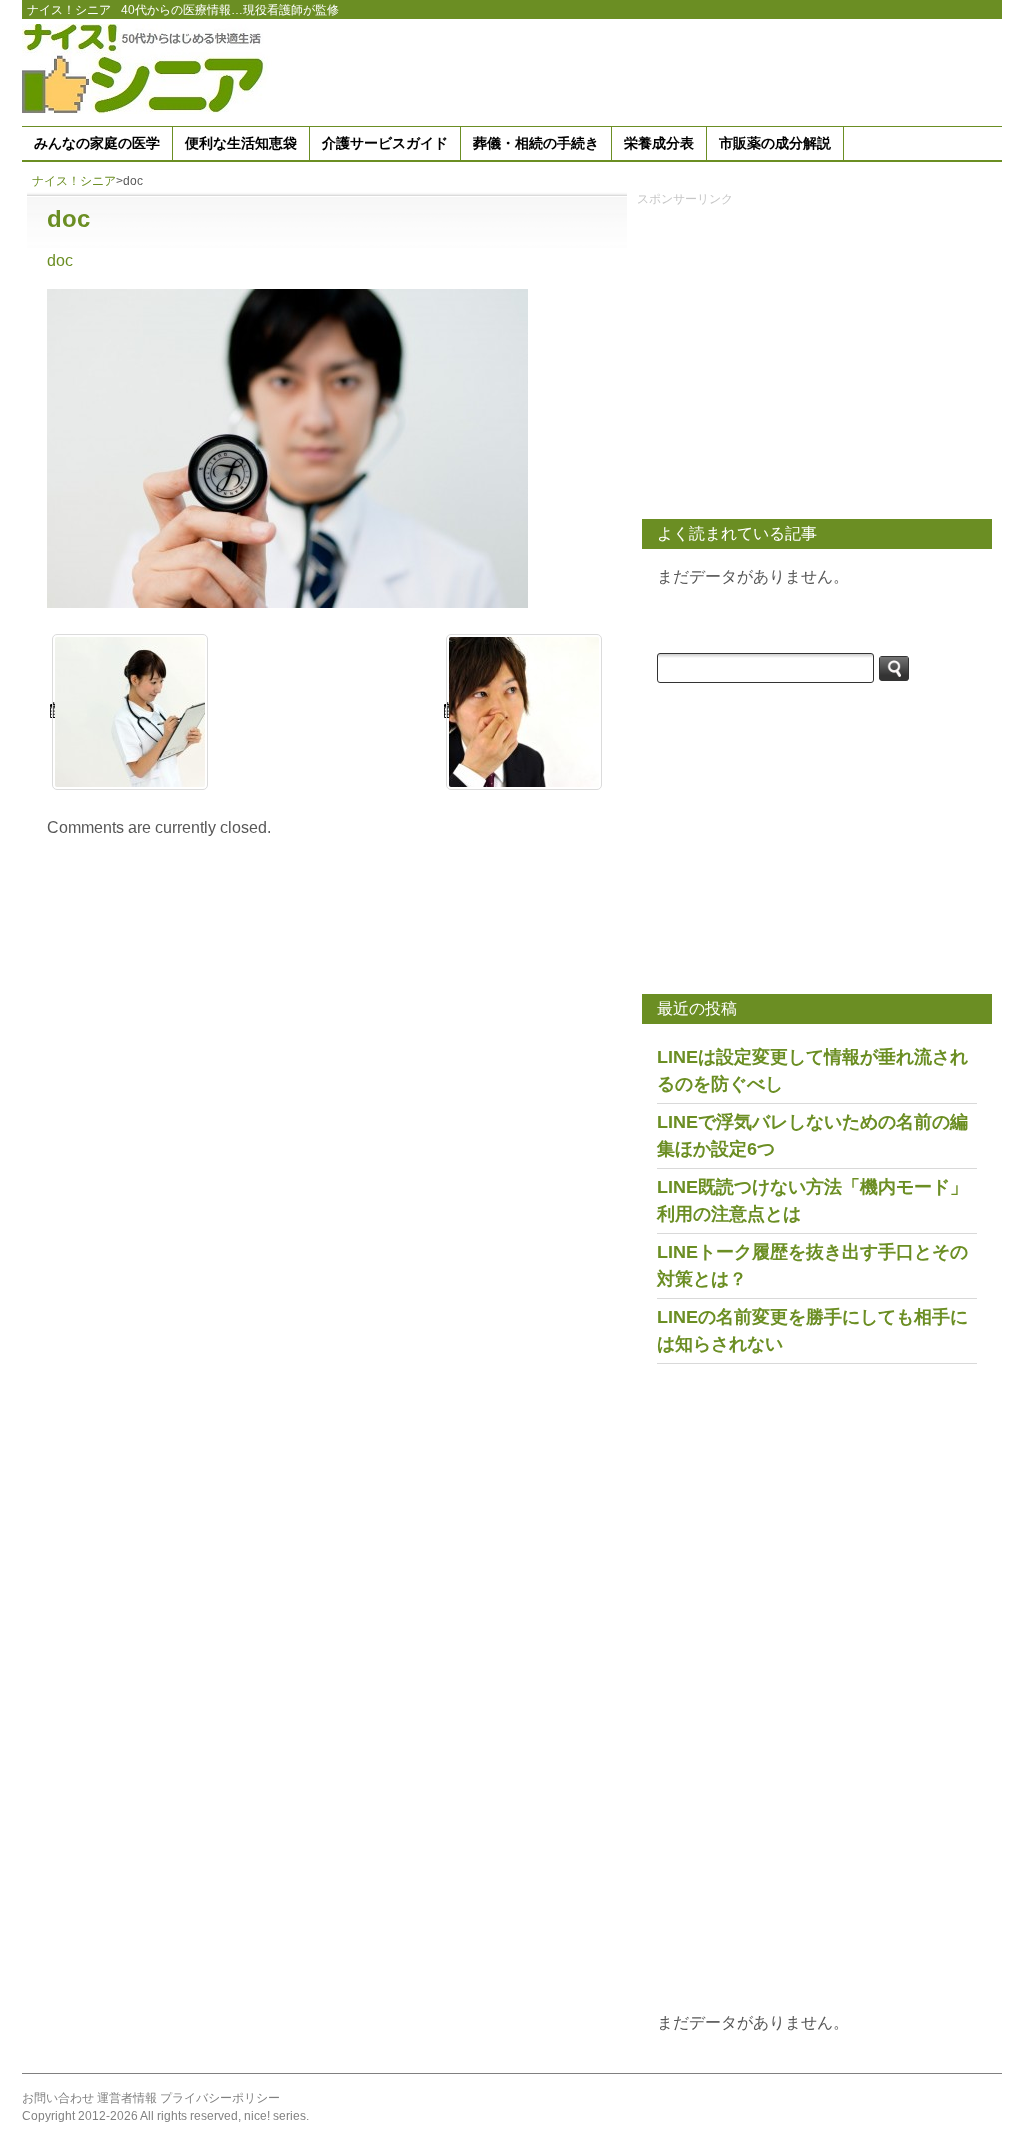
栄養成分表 (659, 143)
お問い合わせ (58, 2098)
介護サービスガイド (385, 143)
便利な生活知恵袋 (241, 143)
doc (60, 260)
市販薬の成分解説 (775, 143)
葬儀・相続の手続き (536, 143)
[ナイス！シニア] (147, 67)
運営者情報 (127, 2098)
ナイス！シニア (69, 10)
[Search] (894, 668)
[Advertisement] (638, 69)
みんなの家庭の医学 (97, 143)
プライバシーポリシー (220, 2098)
